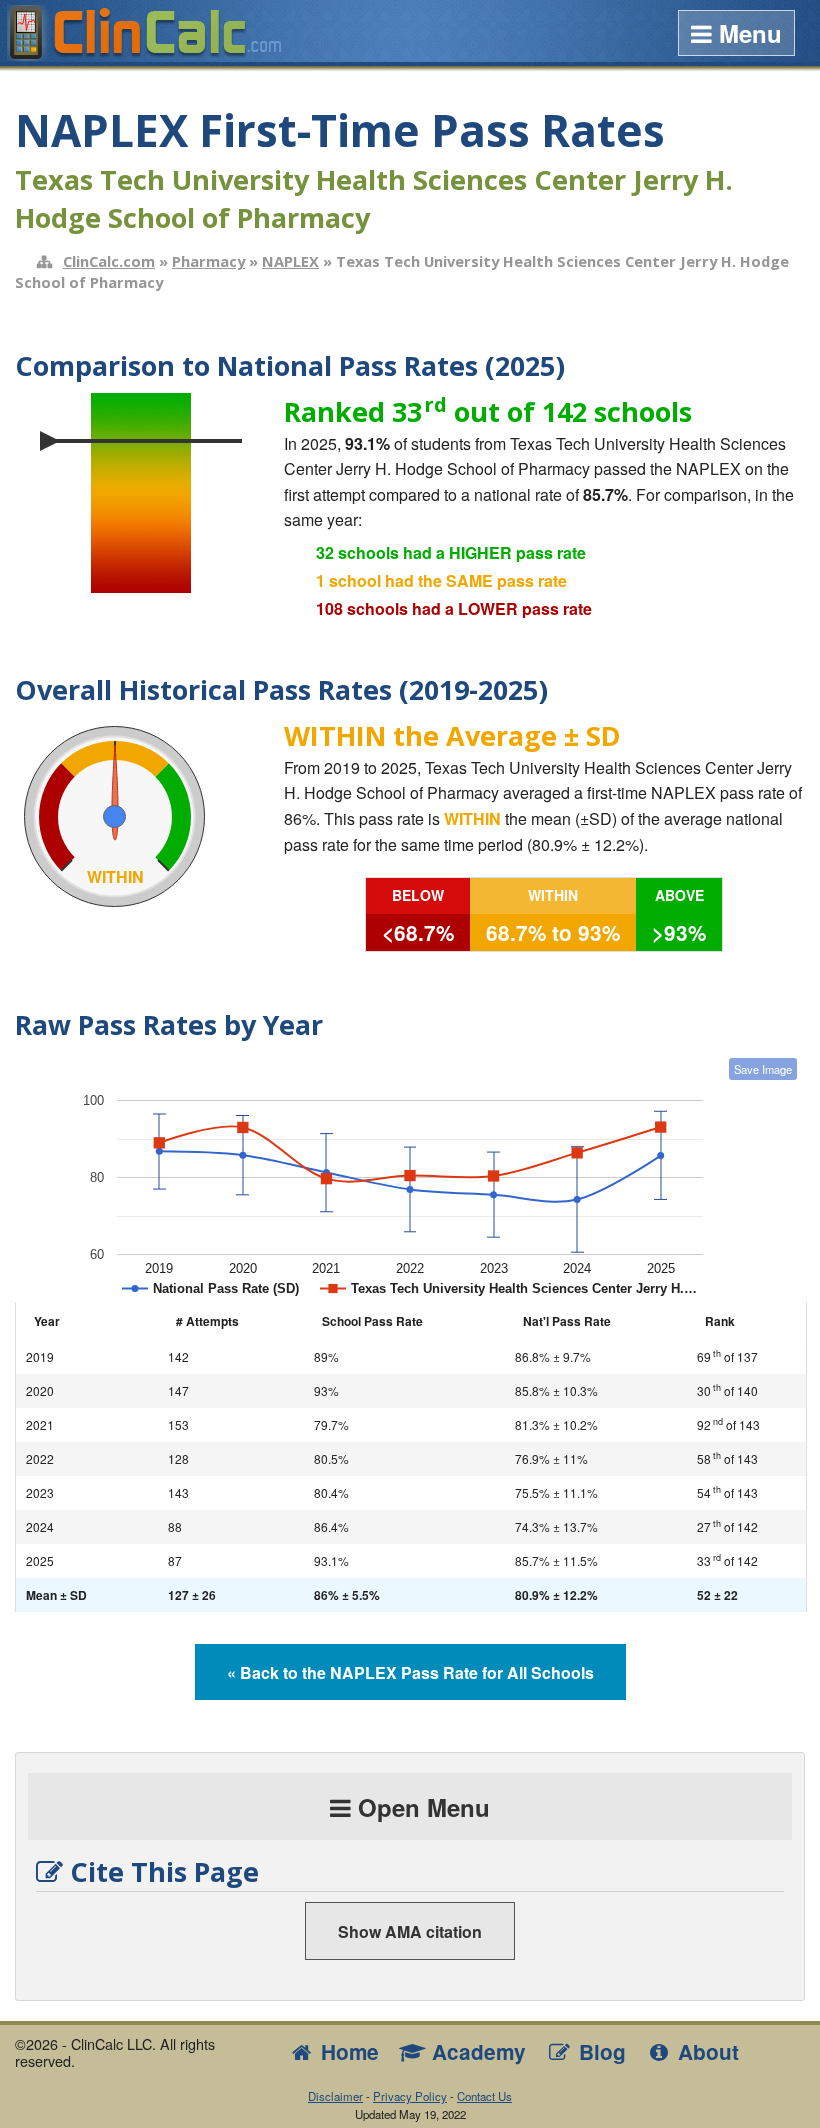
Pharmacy (208, 261)
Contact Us (484, 2096)
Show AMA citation (410, 1931)
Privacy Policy (410, 2096)
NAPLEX (290, 261)
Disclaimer (335, 2096)
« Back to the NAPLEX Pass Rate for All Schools (410, 1672)
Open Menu (420, 1807)
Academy (476, 2051)
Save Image (763, 1069)
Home (347, 2051)
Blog (599, 2051)
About (705, 2051)
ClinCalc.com (109, 261)
